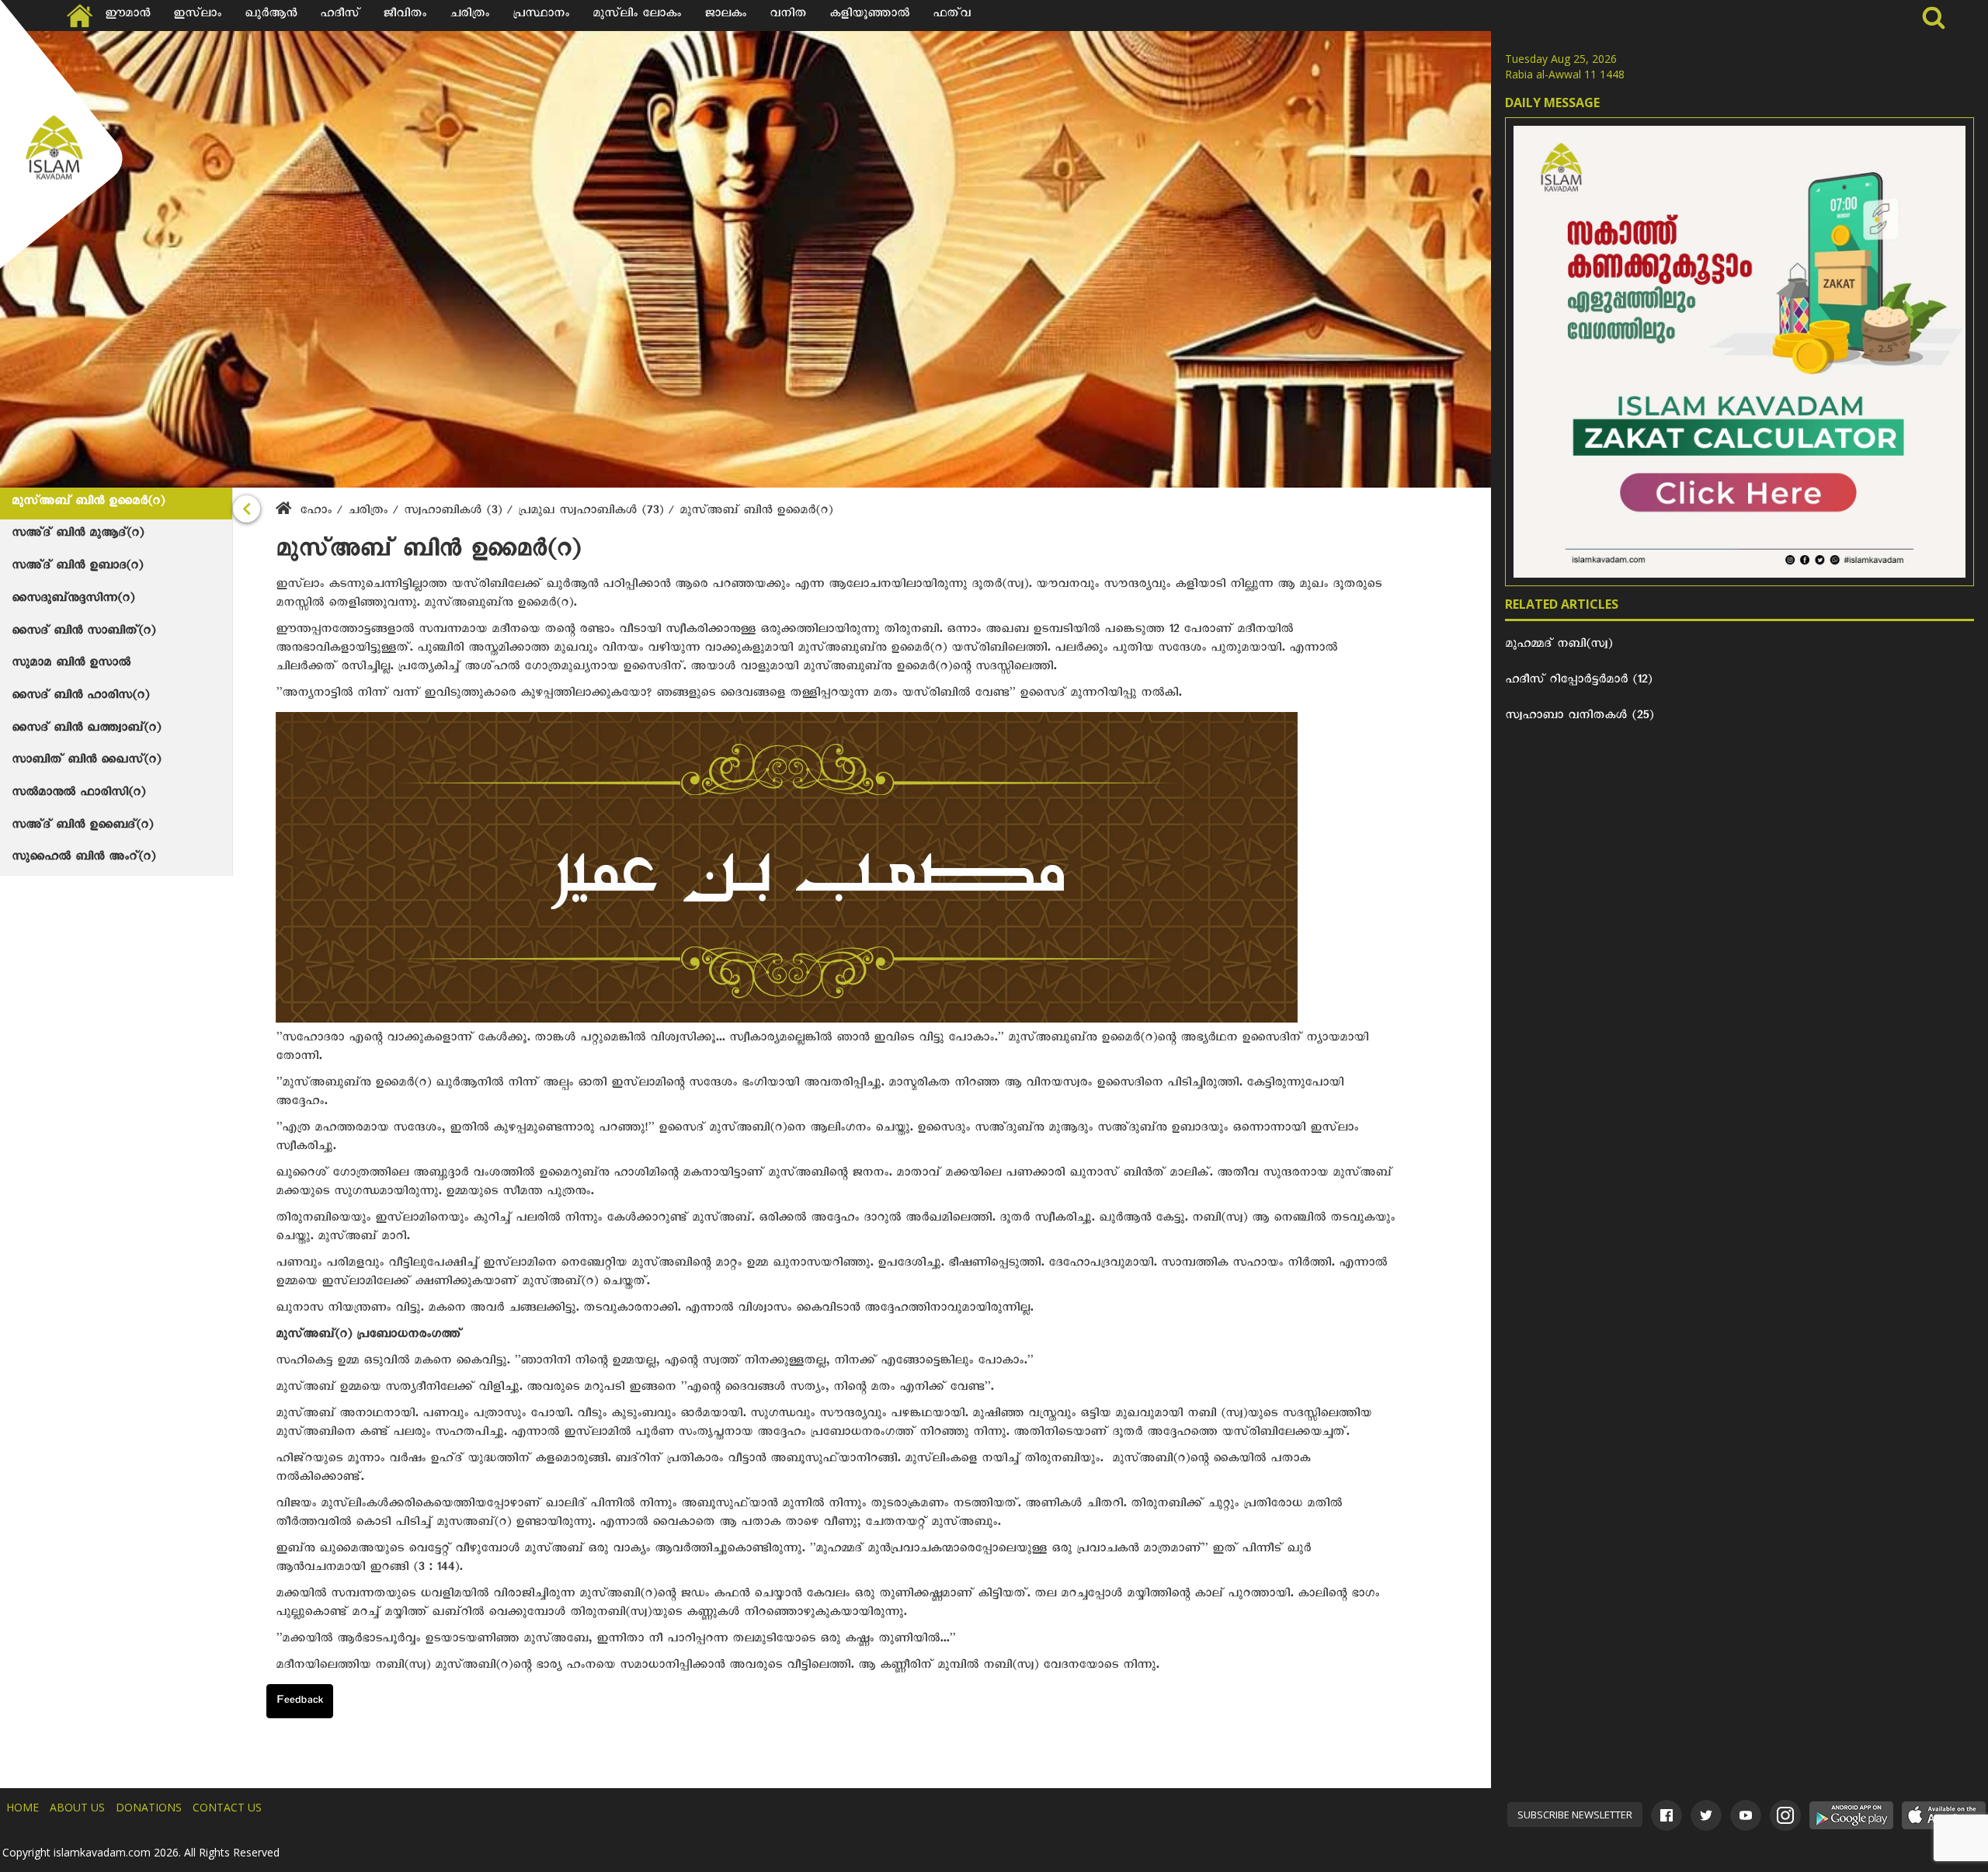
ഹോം (316, 512)
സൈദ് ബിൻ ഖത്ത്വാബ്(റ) (86, 730)
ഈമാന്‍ (127, 16)
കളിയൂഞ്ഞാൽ (869, 16)
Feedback (300, 1702)
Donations (149, 1807)
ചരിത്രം (469, 16)
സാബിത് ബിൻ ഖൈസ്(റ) (86, 762)
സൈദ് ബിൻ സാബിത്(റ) (83, 633)
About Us (77, 1807)
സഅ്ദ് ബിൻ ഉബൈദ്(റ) (82, 827)
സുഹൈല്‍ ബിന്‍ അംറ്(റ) (83, 859)
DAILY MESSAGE (1552, 102)
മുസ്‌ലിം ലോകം (637, 16)
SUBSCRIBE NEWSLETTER (1575, 1815)
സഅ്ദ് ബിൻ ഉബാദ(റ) (77, 568)
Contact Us (227, 1807)
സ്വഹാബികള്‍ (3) (455, 512)
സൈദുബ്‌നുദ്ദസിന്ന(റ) (73, 600)
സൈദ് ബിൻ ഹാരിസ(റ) (80, 697)
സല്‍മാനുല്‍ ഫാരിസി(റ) (78, 794)
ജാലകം (725, 16)
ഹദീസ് (340, 16)
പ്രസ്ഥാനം (541, 16)
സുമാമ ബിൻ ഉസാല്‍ (71, 665)
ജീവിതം (405, 16)
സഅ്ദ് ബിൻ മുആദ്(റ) (78, 535)
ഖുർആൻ (271, 16)
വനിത (788, 16)
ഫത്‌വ (952, 16)
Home (23, 1807)
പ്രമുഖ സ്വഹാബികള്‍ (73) (593, 512)
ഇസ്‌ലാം (197, 16)
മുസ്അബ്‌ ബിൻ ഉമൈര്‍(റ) (88, 503)
